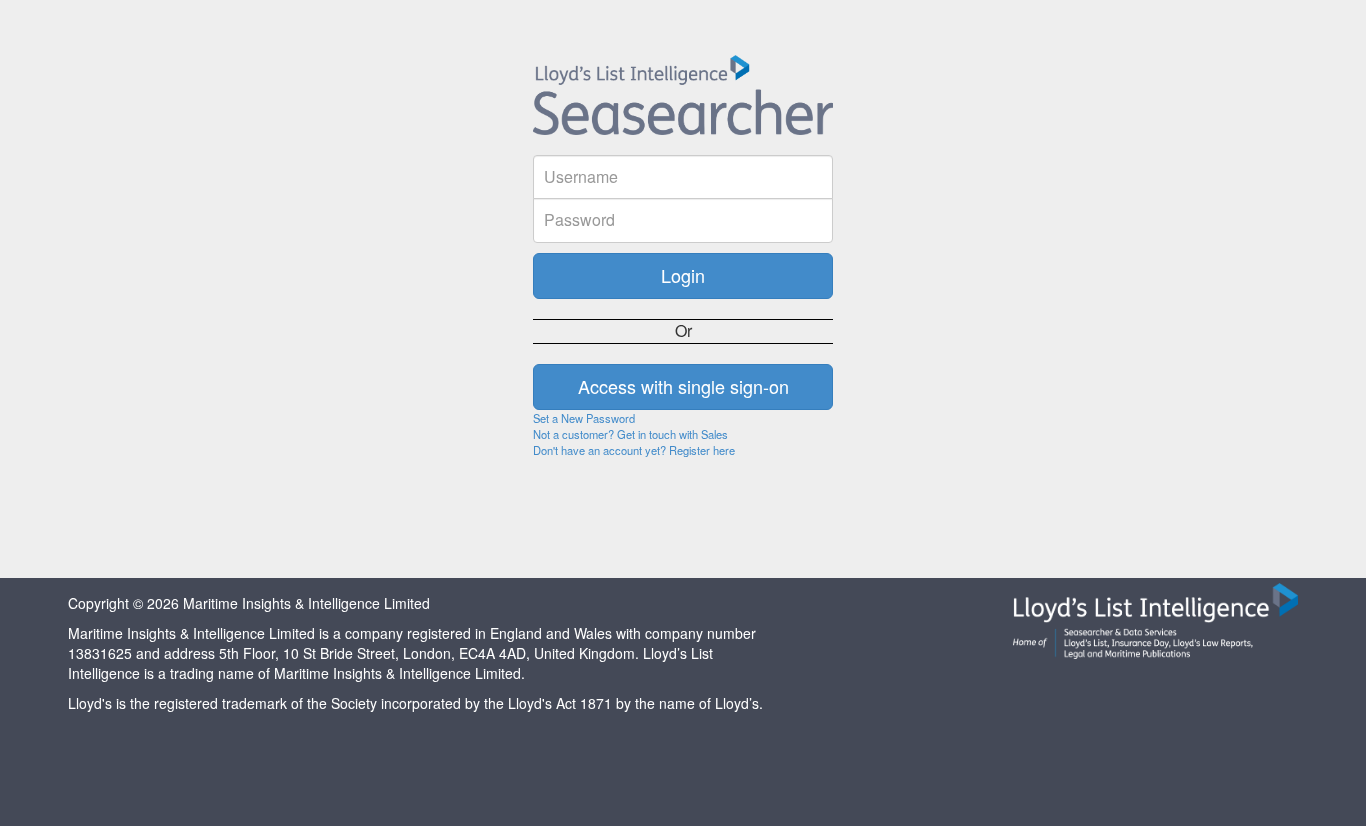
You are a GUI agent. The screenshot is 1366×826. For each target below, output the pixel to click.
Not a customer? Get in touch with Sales (630, 434)
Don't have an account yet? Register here (634, 450)
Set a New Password (584, 418)
